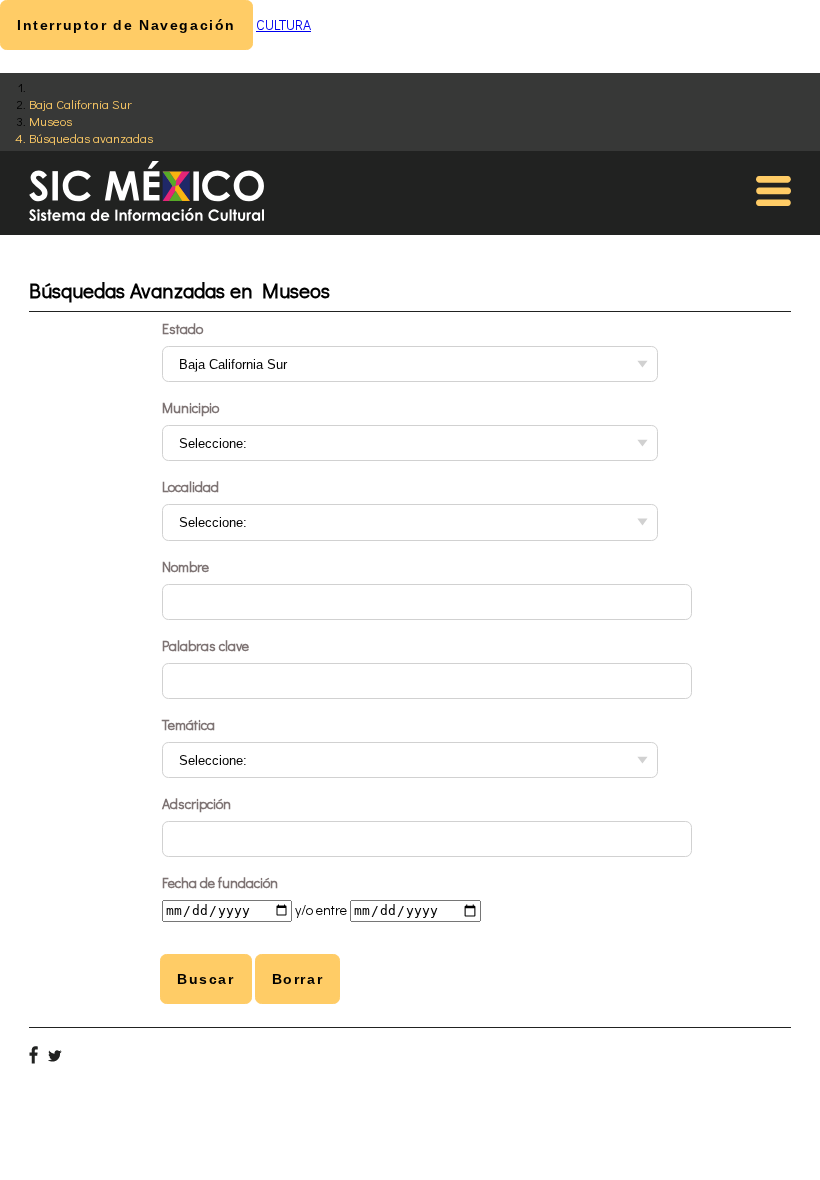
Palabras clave (205, 645)
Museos (50, 120)
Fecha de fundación (220, 882)
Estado (182, 328)
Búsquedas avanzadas (91, 137)
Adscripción (196, 803)
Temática (188, 724)
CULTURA (283, 24)
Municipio (190, 407)
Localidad (190, 486)
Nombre (185, 566)
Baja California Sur (80, 103)
